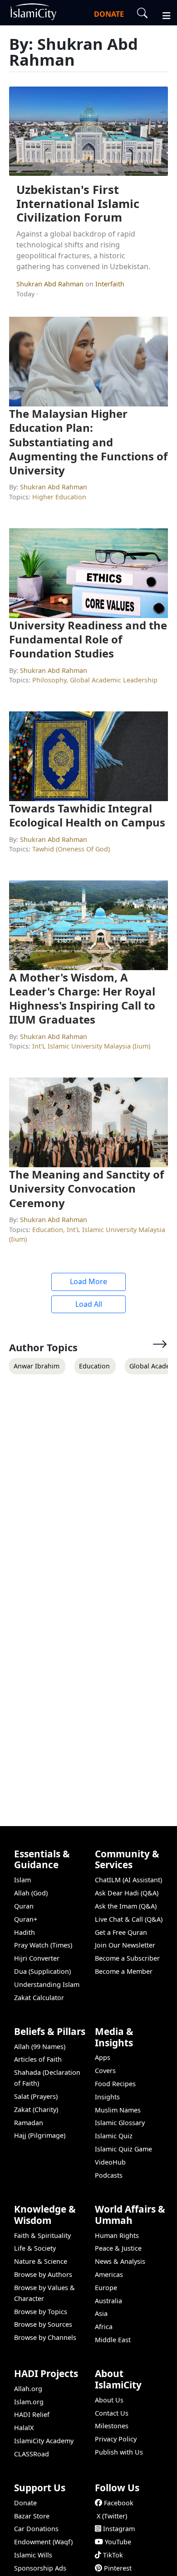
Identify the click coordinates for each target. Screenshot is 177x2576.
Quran (24, 1906)
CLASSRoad (32, 2454)
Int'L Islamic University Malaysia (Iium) (91, 1046)
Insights (107, 2097)
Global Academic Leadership (114, 680)
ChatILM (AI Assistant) (128, 1880)
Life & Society (35, 2248)
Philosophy (49, 680)
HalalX (24, 2428)
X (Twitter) (112, 2516)
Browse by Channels (45, 2337)
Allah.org (28, 2389)
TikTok (113, 2555)
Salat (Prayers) (36, 2096)
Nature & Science (41, 2261)
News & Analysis (120, 2261)
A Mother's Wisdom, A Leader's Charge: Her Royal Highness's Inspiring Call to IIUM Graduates (82, 998)
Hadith (25, 1932)
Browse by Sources (43, 2324)
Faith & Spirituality (42, 2235)
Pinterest (118, 2568)
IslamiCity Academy (44, 2441)
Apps (103, 2057)
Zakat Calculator (39, 1998)
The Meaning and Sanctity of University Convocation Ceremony (86, 1188)
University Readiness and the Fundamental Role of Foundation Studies (88, 639)
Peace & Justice (118, 2248)
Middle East (113, 2340)
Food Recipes (115, 2084)
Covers (105, 2071)
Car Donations (36, 2529)
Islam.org (29, 2402)
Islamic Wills (33, 2555)
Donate (25, 2503)
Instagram (119, 2529)
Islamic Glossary (120, 2123)
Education (48, 1230)
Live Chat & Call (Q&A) (129, 1919)
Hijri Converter (37, 1958)
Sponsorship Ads (40, 2568)
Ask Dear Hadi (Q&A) (127, 1893)
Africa (104, 2327)
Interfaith (110, 284)
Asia (101, 2313)
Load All (89, 1304)
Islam (22, 1880)
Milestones (112, 2426)
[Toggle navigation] (162, 14)
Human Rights (117, 2235)
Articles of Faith (38, 2059)
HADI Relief (32, 2414)
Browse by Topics (41, 2312)
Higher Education (59, 497)
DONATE (109, 14)
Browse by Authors (43, 2274)
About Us (109, 2400)
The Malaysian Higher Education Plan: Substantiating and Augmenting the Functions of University (88, 442)
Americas (109, 2274)
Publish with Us (119, 2452)
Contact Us (112, 2413)
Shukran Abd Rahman (51, 284)
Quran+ (26, 1919)
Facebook (119, 2503)
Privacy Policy (116, 2439)
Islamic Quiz (114, 2136)
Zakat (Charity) (36, 2110)
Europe (106, 2288)
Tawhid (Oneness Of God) (71, 849)
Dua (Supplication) (42, 1971)
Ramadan (29, 2123)
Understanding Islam (47, 1984)
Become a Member (124, 1971)
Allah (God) (31, 1893)
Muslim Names (118, 2110)
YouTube (118, 2542)
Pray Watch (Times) (43, 1945)
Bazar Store (32, 2516)
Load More (88, 1281)
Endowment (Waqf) (43, 2542)
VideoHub (110, 2162)
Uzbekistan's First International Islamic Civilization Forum (78, 203)
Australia (108, 2301)
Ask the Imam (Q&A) (126, 1906)
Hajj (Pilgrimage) (40, 2135)
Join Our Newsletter (125, 1945)
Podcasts (109, 2175)
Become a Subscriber (127, 1958)
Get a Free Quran (121, 1932)
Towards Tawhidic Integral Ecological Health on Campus (87, 815)
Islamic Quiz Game (123, 2149)
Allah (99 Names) (40, 2047)
